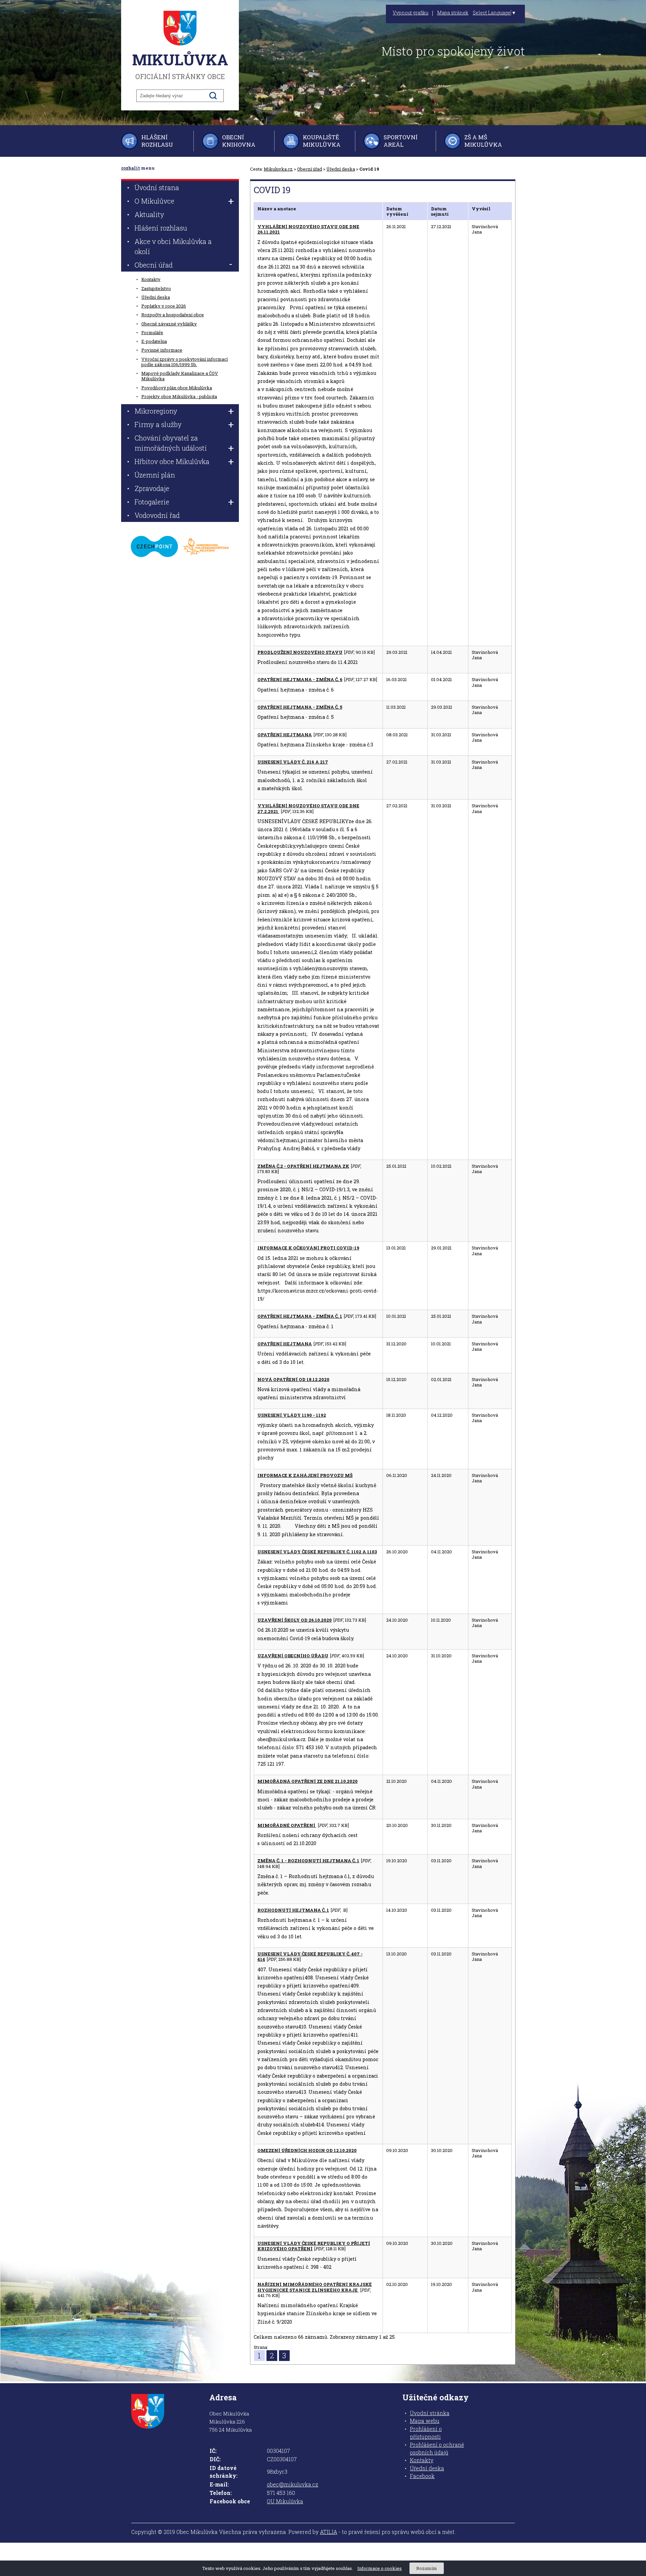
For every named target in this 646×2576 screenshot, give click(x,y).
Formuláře (152, 332)
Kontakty (151, 279)
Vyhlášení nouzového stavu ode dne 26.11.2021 (308, 229)
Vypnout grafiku (410, 13)
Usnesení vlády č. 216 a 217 (293, 762)
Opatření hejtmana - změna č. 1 (300, 1316)
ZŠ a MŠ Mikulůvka (483, 141)
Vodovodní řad (157, 515)
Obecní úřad (310, 169)
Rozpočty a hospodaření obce (173, 315)
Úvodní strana (157, 187)
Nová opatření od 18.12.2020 (293, 1379)
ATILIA (329, 2532)
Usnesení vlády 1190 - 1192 (292, 1415)
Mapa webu (425, 2421)
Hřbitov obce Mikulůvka (172, 461)
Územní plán (155, 475)
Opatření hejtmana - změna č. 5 (300, 707)
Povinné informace (162, 350)
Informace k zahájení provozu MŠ (305, 1475)
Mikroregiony (156, 411)
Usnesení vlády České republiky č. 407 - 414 (310, 1956)
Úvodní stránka (430, 2413)
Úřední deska (341, 169)
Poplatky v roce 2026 (164, 306)
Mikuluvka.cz (278, 169)
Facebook (422, 2476)
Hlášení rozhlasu (157, 141)
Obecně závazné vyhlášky (169, 324)
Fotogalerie (152, 502)
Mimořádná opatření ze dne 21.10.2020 (308, 1781)
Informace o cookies (380, 2568)
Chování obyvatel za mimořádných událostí (171, 443)
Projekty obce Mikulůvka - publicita (179, 396)
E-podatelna (154, 341)
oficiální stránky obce (180, 65)
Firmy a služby (158, 424)
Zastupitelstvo (156, 288)
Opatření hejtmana (285, 735)
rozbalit (131, 168)
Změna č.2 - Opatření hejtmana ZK (303, 1166)
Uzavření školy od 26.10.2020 (295, 1620)
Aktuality (149, 214)
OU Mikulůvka (285, 2501)
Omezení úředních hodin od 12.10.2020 (307, 2150)
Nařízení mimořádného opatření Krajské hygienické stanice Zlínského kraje (315, 2287)
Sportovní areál (401, 141)
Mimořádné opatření (287, 1825)
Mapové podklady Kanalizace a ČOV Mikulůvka (180, 376)
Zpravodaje (152, 488)
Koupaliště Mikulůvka (322, 141)
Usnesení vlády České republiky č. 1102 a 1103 (317, 1552)
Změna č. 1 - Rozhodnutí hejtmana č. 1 (308, 1861)
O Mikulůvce (154, 201)
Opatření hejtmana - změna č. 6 (300, 679)
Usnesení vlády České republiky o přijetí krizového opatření (314, 2246)
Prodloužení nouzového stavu (300, 652)
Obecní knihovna (239, 141)
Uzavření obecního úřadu (293, 1656)
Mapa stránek (453, 13)
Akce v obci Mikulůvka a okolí (173, 246)
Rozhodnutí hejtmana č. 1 (293, 1910)
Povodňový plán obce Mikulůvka (177, 388)
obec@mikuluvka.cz (293, 2484)
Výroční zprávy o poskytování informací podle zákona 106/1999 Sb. (185, 362)
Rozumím (427, 2568)
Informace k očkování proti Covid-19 (308, 1248)
